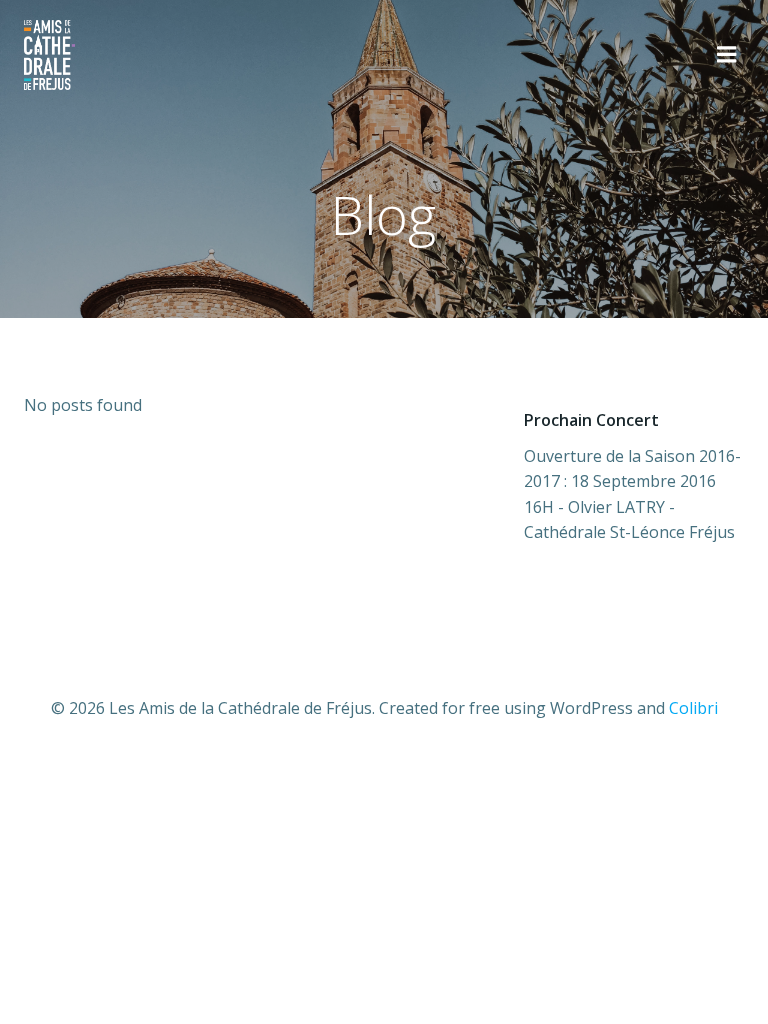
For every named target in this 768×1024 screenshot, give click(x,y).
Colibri (693, 708)
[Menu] (727, 55)
